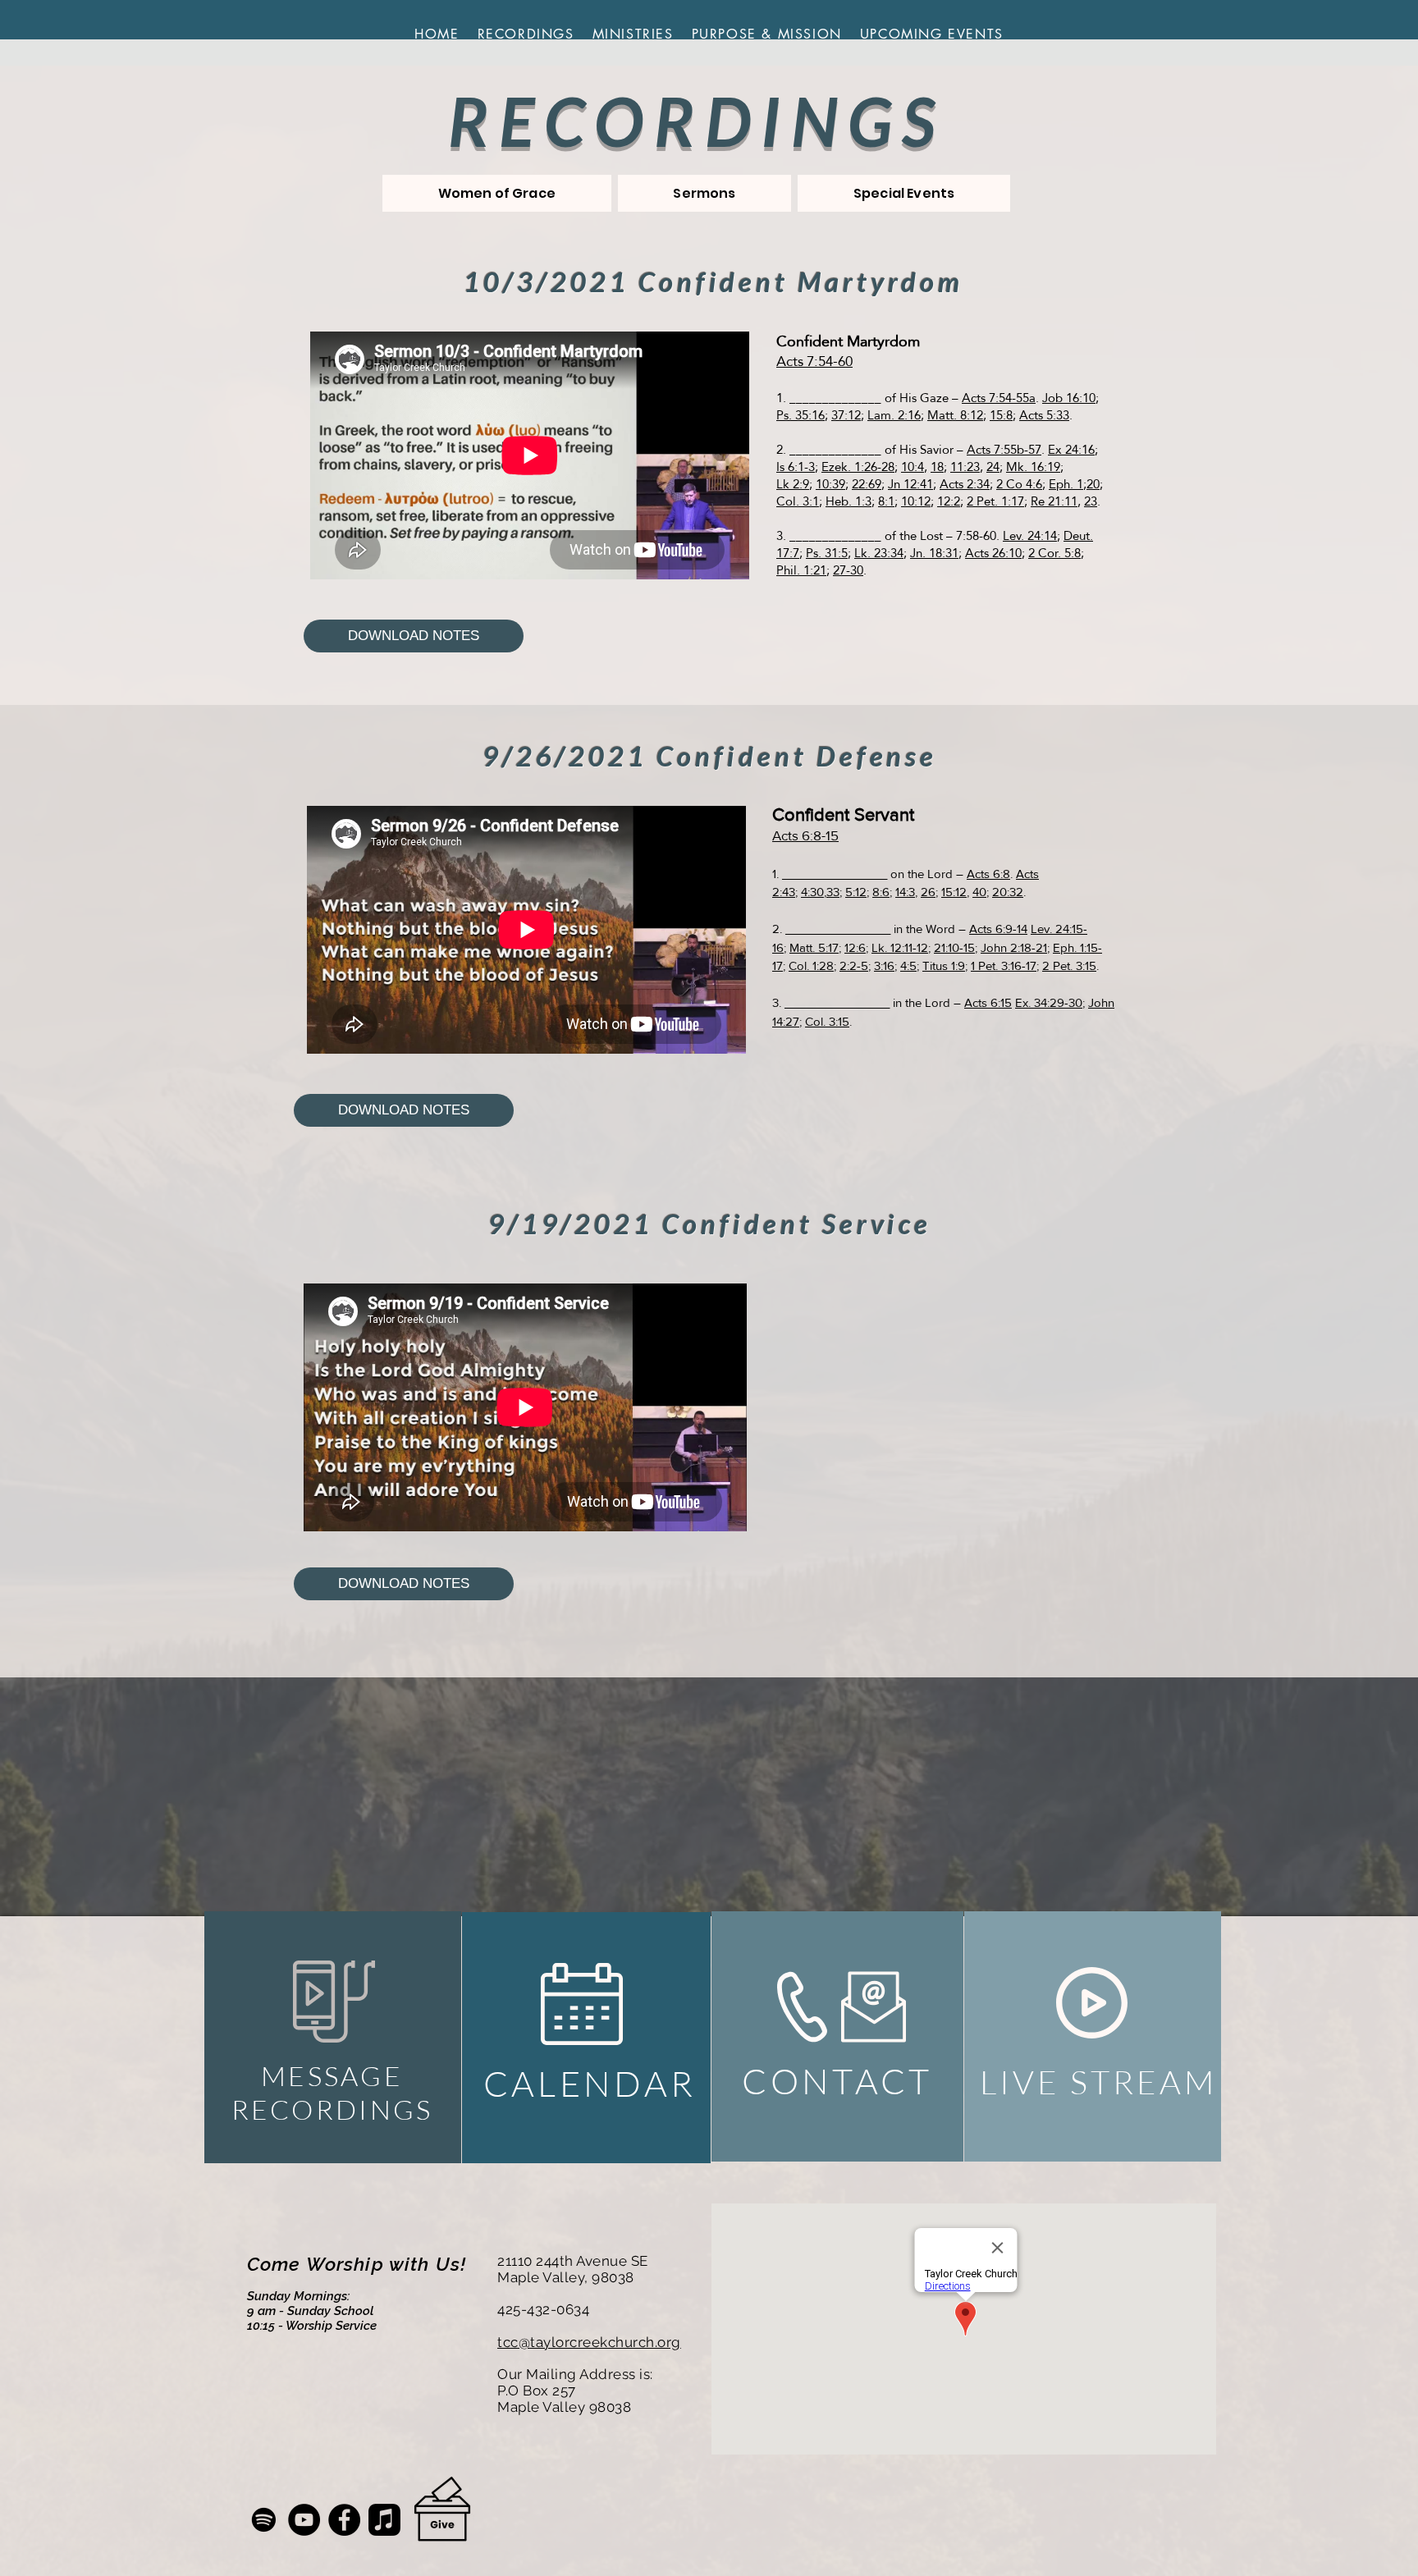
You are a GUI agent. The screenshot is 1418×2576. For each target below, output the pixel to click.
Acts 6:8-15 (805, 835)
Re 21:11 (1054, 501)
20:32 (1008, 892)
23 (1091, 501)
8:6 (881, 892)
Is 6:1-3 (796, 467)
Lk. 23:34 (879, 553)
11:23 (965, 467)
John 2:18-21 (1014, 947)
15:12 (954, 892)
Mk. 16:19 (1033, 467)
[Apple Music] (384, 2520)
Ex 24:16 (1071, 449)
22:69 (867, 484)
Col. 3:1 (798, 501)
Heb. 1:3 (849, 501)
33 (833, 892)
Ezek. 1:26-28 (858, 467)
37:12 (846, 415)
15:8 (1001, 415)
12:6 (855, 947)
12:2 (949, 501)
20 (1093, 484)
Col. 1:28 (811, 965)
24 (993, 467)
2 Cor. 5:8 (1054, 553)
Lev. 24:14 (1030, 535)
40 (979, 892)
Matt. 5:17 (814, 947)
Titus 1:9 (944, 965)
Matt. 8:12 (955, 415)
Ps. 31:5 (827, 553)
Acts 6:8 (988, 874)
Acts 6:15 (988, 1002)
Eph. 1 (1066, 484)
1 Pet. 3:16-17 (1004, 965)
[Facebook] (344, 2520)
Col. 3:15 (827, 1021)
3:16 (884, 965)
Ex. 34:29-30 (1049, 1002)
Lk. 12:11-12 (900, 947)
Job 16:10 (1069, 398)
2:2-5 (854, 965)
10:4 (913, 467)
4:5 (908, 965)
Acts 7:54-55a (999, 398)
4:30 (812, 892)
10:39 (830, 484)
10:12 (916, 501)
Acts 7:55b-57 (1004, 449)
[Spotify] (264, 2520)
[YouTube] (304, 2520)
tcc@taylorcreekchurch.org (589, 2342)
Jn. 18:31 (934, 553)
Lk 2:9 (793, 484)
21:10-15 (954, 947)
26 (928, 892)
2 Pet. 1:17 (995, 501)
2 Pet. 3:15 (1069, 965)
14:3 (905, 892)
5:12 (856, 892)
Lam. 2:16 (894, 415)
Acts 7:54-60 (814, 361)
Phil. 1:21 (801, 570)
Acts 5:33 (1044, 415)
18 (937, 467)
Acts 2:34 (965, 484)
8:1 (886, 501)
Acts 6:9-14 (998, 929)
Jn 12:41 (910, 484)
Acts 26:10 (993, 553)
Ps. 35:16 (800, 415)
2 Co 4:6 (1019, 484)
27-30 (848, 570)
